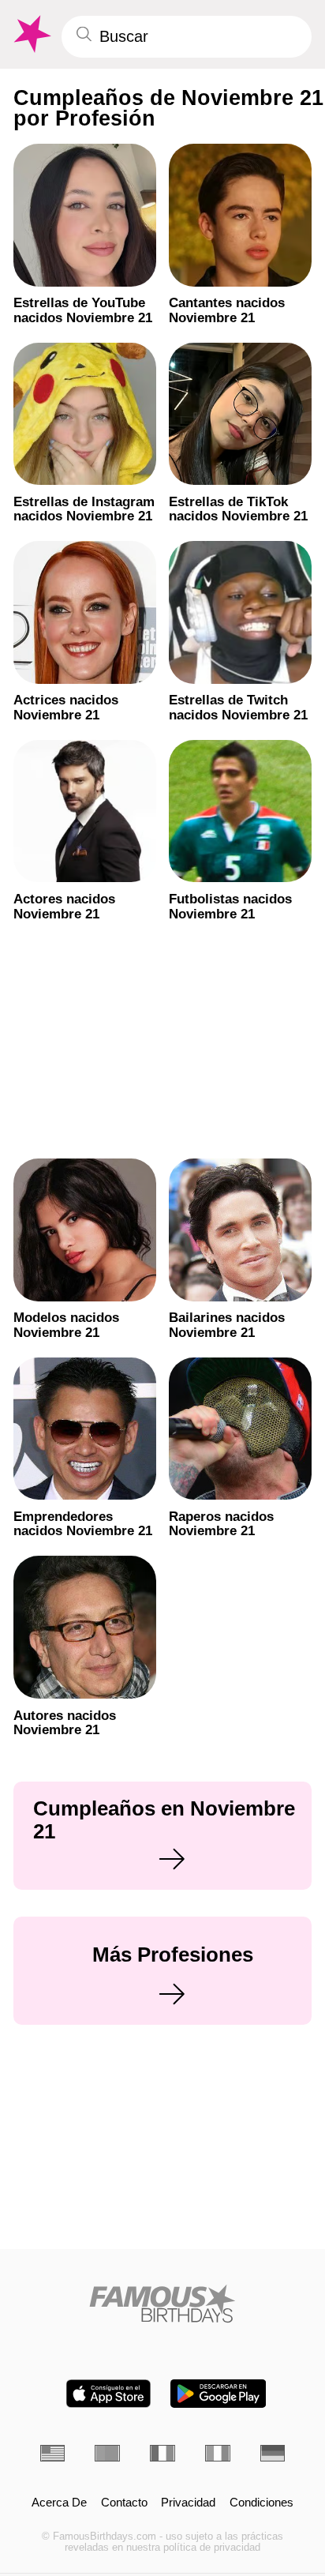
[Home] (163, 2304)
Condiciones (261, 2503)
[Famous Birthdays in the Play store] (218, 2394)
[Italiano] (218, 2453)
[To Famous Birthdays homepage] (31, 34)
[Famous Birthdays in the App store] (108, 2394)
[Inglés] (53, 2453)
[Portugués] (107, 2453)
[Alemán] (273, 2453)
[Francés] (162, 2453)
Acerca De (59, 2503)
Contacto (124, 2503)
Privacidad (188, 2503)
